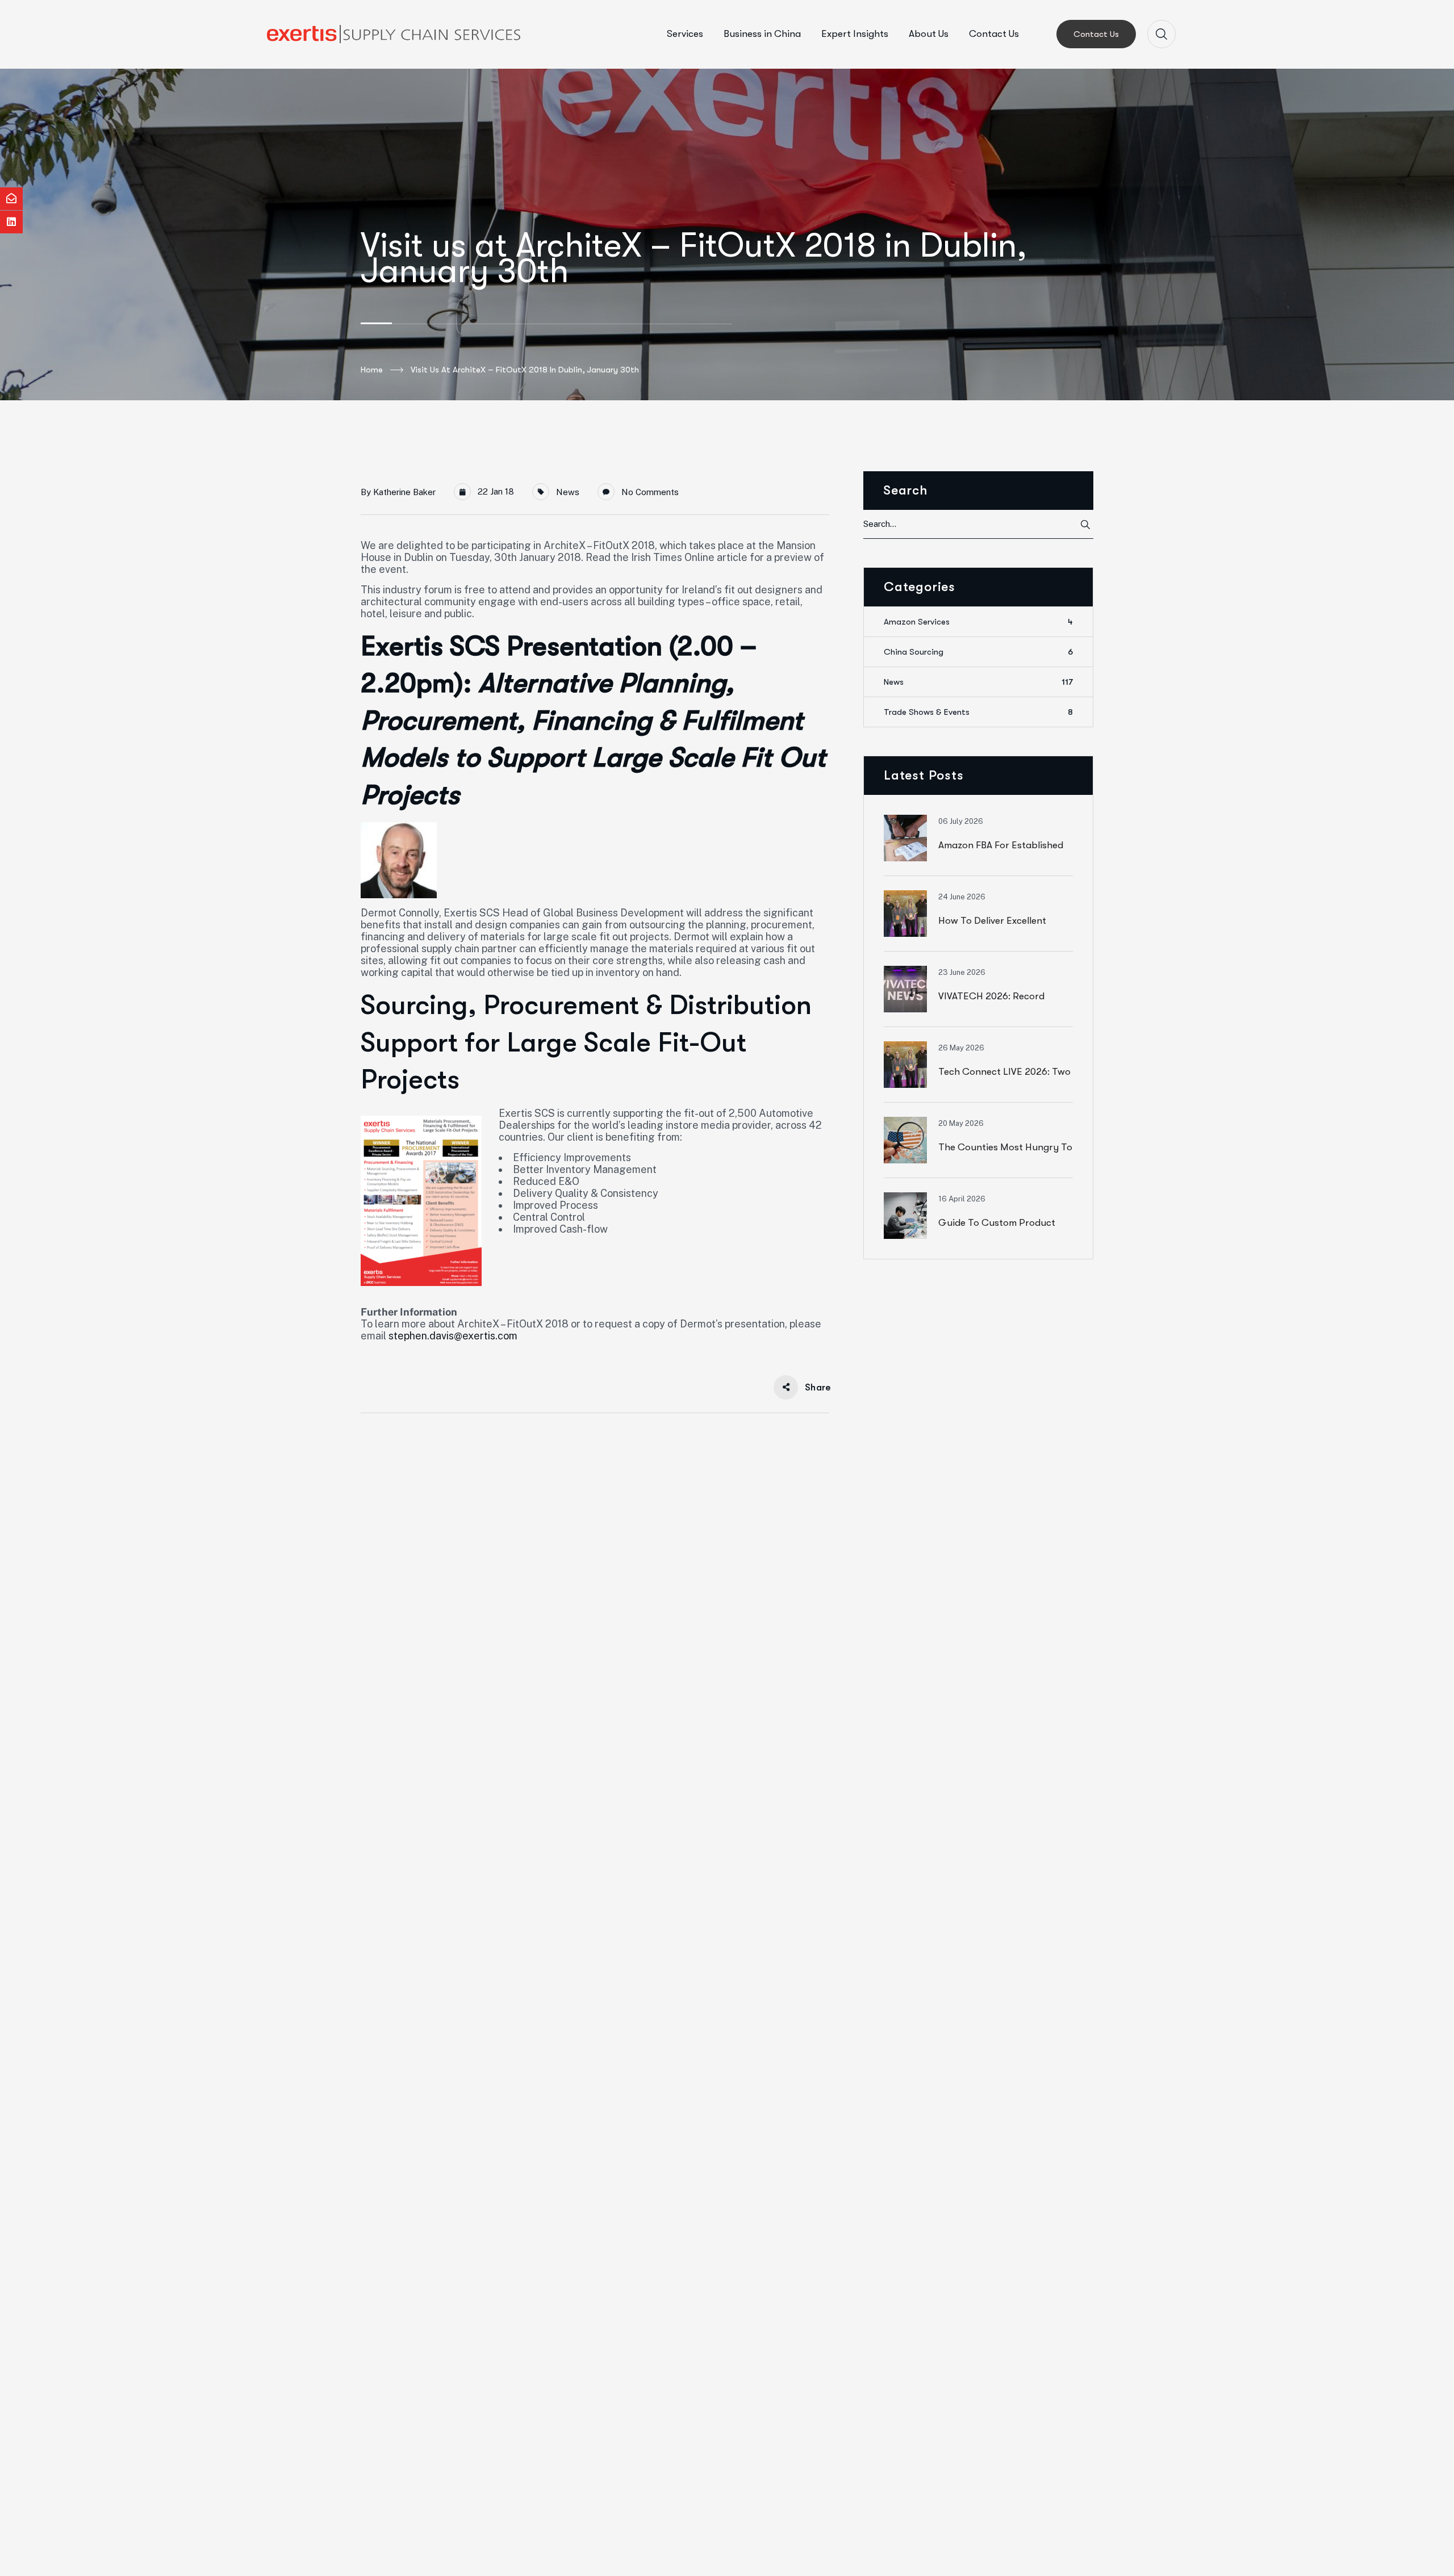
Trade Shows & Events (978, 712)
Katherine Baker (404, 492)
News (568, 492)
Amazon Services (978, 622)
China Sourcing (978, 652)
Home (372, 370)
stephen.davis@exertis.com (453, 1336)
